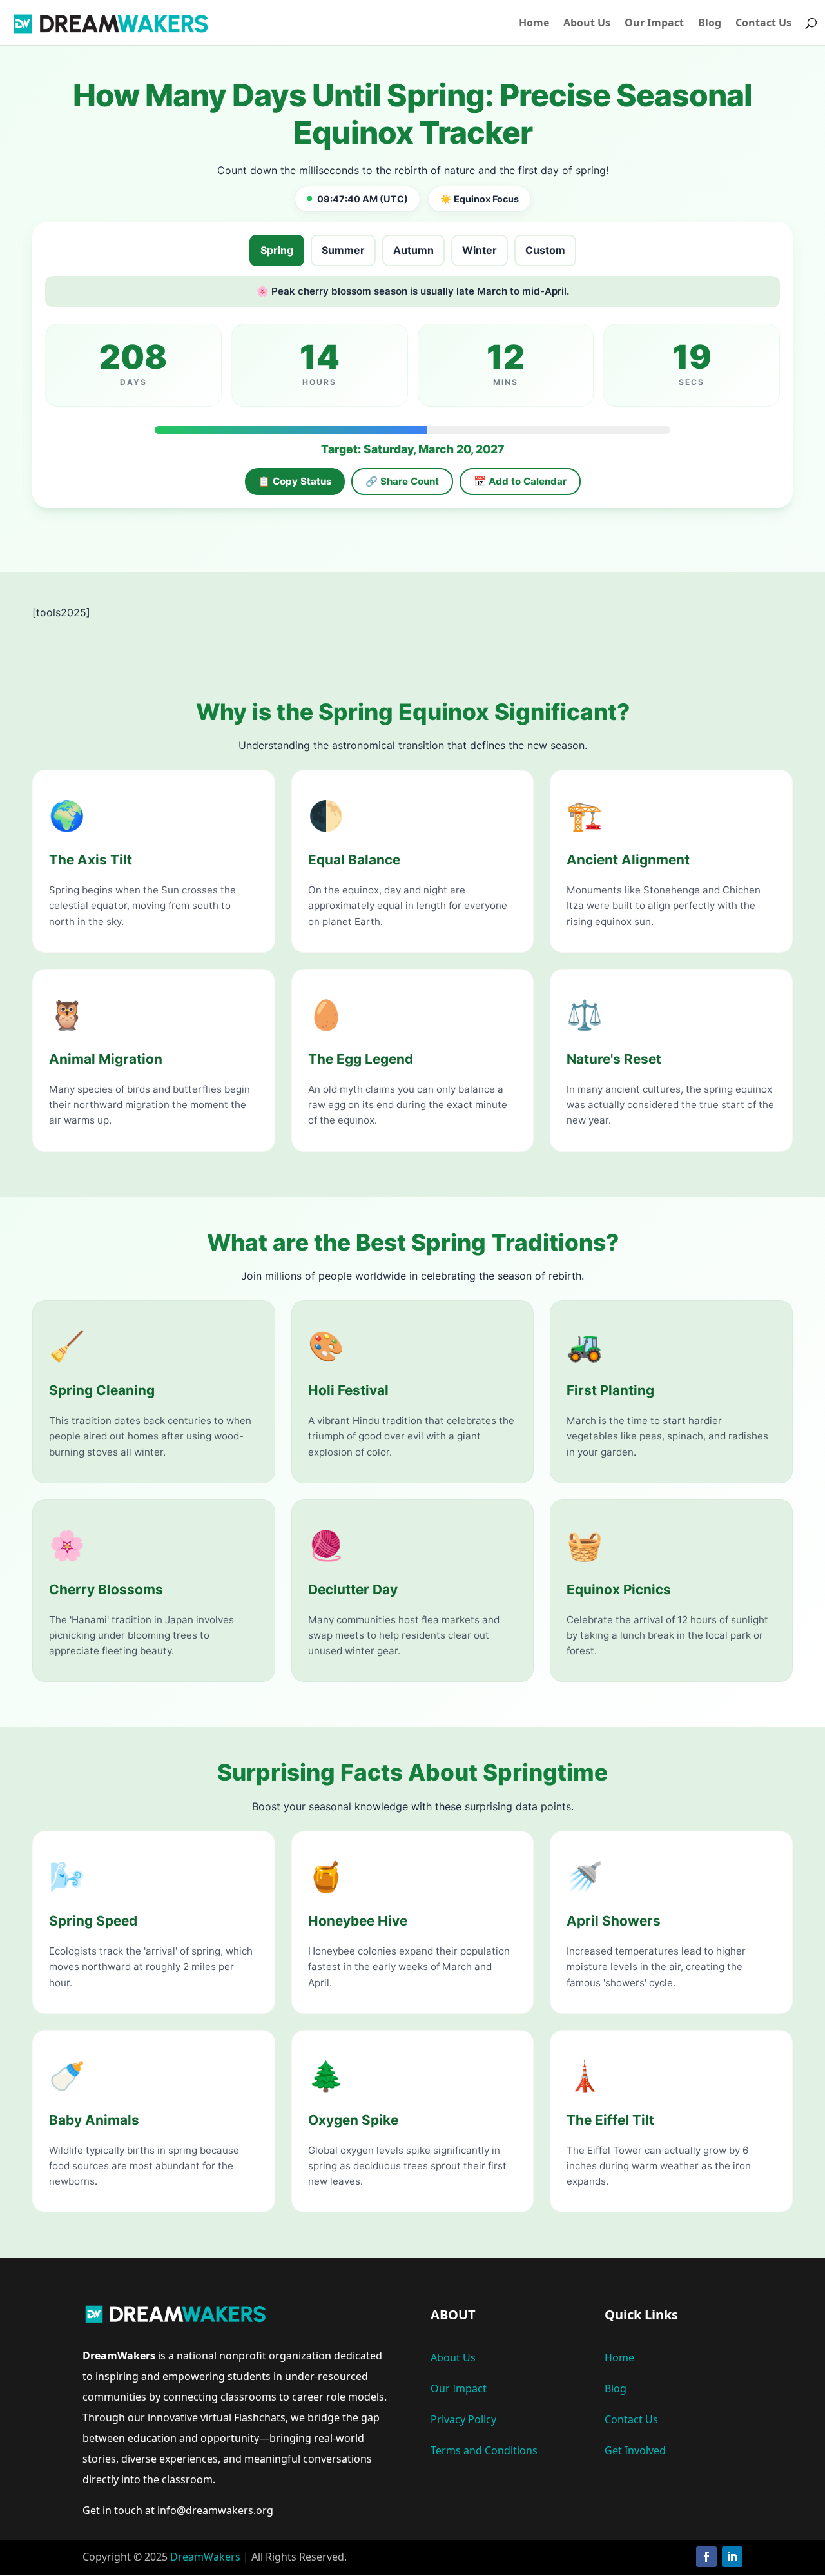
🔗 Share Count (402, 481)
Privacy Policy (463, 2419)
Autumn (413, 250)
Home (534, 24)
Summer (343, 250)
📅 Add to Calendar (520, 481)
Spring (277, 250)
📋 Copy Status (295, 481)
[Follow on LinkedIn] (732, 2557)
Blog (710, 24)
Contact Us (763, 24)
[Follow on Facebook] (706, 2557)
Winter (480, 250)
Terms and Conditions (484, 2450)
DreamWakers (205, 2557)
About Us (587, 24)
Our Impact (654, 24)
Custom (545, 250)
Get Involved (635, 2450)
